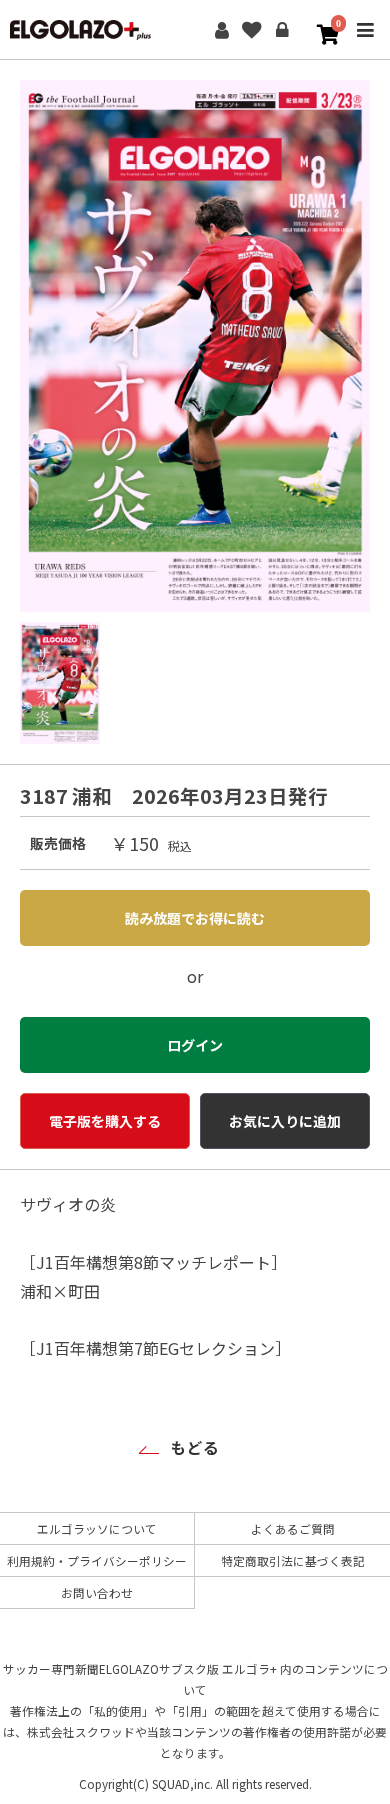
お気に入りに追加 (285, 1121)
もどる (195, 1447)
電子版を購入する (105, 1121)
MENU (365, 43)
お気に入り (252, 30)
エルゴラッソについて (97, 1528)
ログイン (282, 30)
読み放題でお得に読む (195, 918)
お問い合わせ (97, 1592)
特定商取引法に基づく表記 (293, 1560)
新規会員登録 (222, 30)
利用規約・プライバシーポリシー (97, 1560)
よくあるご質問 (293, 1528)
